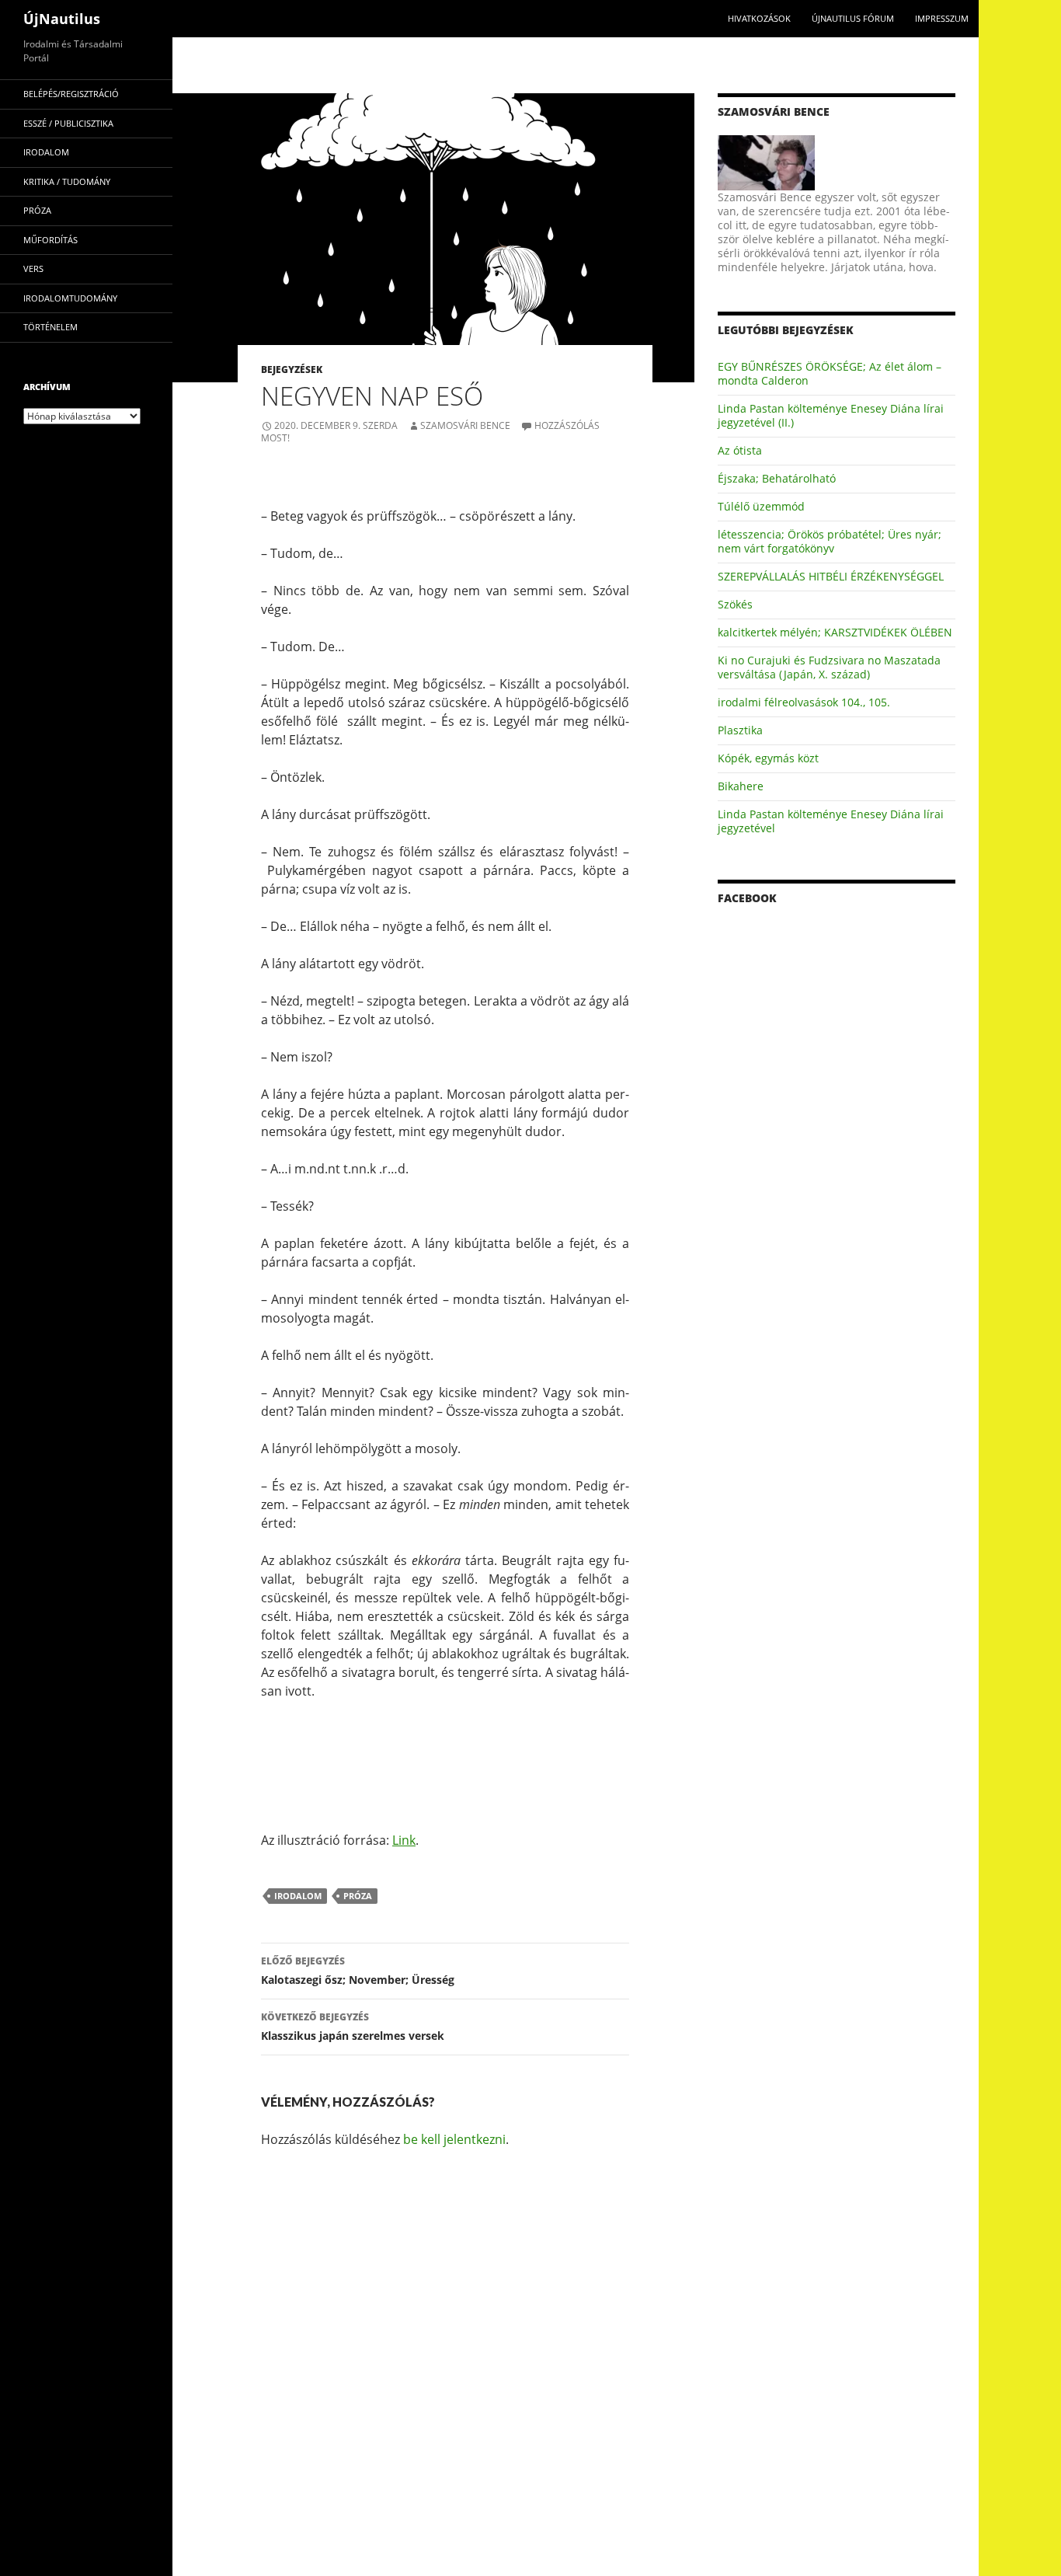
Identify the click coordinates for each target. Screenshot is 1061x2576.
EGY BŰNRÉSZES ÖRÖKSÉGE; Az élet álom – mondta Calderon (830, 373)
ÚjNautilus (62, 19)
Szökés (735, 604)
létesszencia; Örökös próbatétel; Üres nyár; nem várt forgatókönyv (830, 541)
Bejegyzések (292, 369)
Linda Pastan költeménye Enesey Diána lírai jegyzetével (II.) (831, 415)
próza (358, 1896)
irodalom (298, 1896)
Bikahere (741, 786)
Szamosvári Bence (465, 425)
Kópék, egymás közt (768, 758)
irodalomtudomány (70, 298)
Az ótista (740, 450)
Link (404, 1840)
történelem (50, 327)
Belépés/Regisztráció (71, 94)
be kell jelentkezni (454, 2139)
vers (33, 268)
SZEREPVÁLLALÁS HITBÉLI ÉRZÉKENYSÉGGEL (831, 576)
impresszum (942, 18)
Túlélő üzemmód (761, 506)
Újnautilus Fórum (853, 18)
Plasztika (740, 730)
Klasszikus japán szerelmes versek (353, 2027)
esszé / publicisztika (68, 123)
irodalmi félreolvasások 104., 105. (804, 702)
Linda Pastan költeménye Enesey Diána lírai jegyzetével (831, 821)
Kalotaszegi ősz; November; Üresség (358, 1971)
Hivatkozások (759, 18)
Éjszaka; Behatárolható (777, 478)
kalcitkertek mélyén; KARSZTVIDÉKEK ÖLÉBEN (835, 632)
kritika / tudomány (67, 181)
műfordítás (50, 240)
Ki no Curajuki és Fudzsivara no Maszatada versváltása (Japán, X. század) (829, 667)
